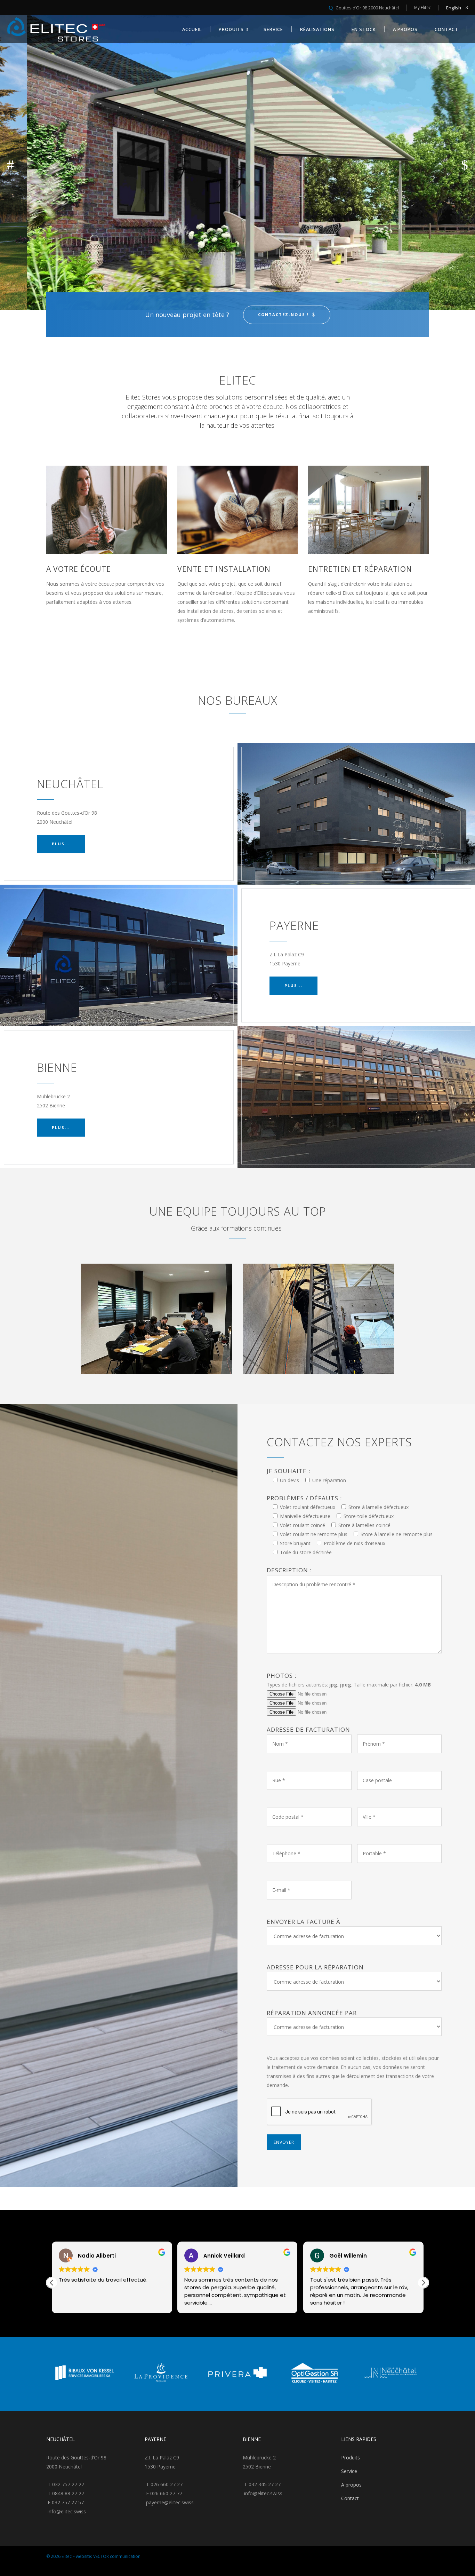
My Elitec (422, 7)
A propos (351, 2485)
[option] (84, 2374)
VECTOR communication (117, 2556)
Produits (351, 2458)
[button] (423, 2283)
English (454, 8)
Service (349, 2471)
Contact (350, 2498)
